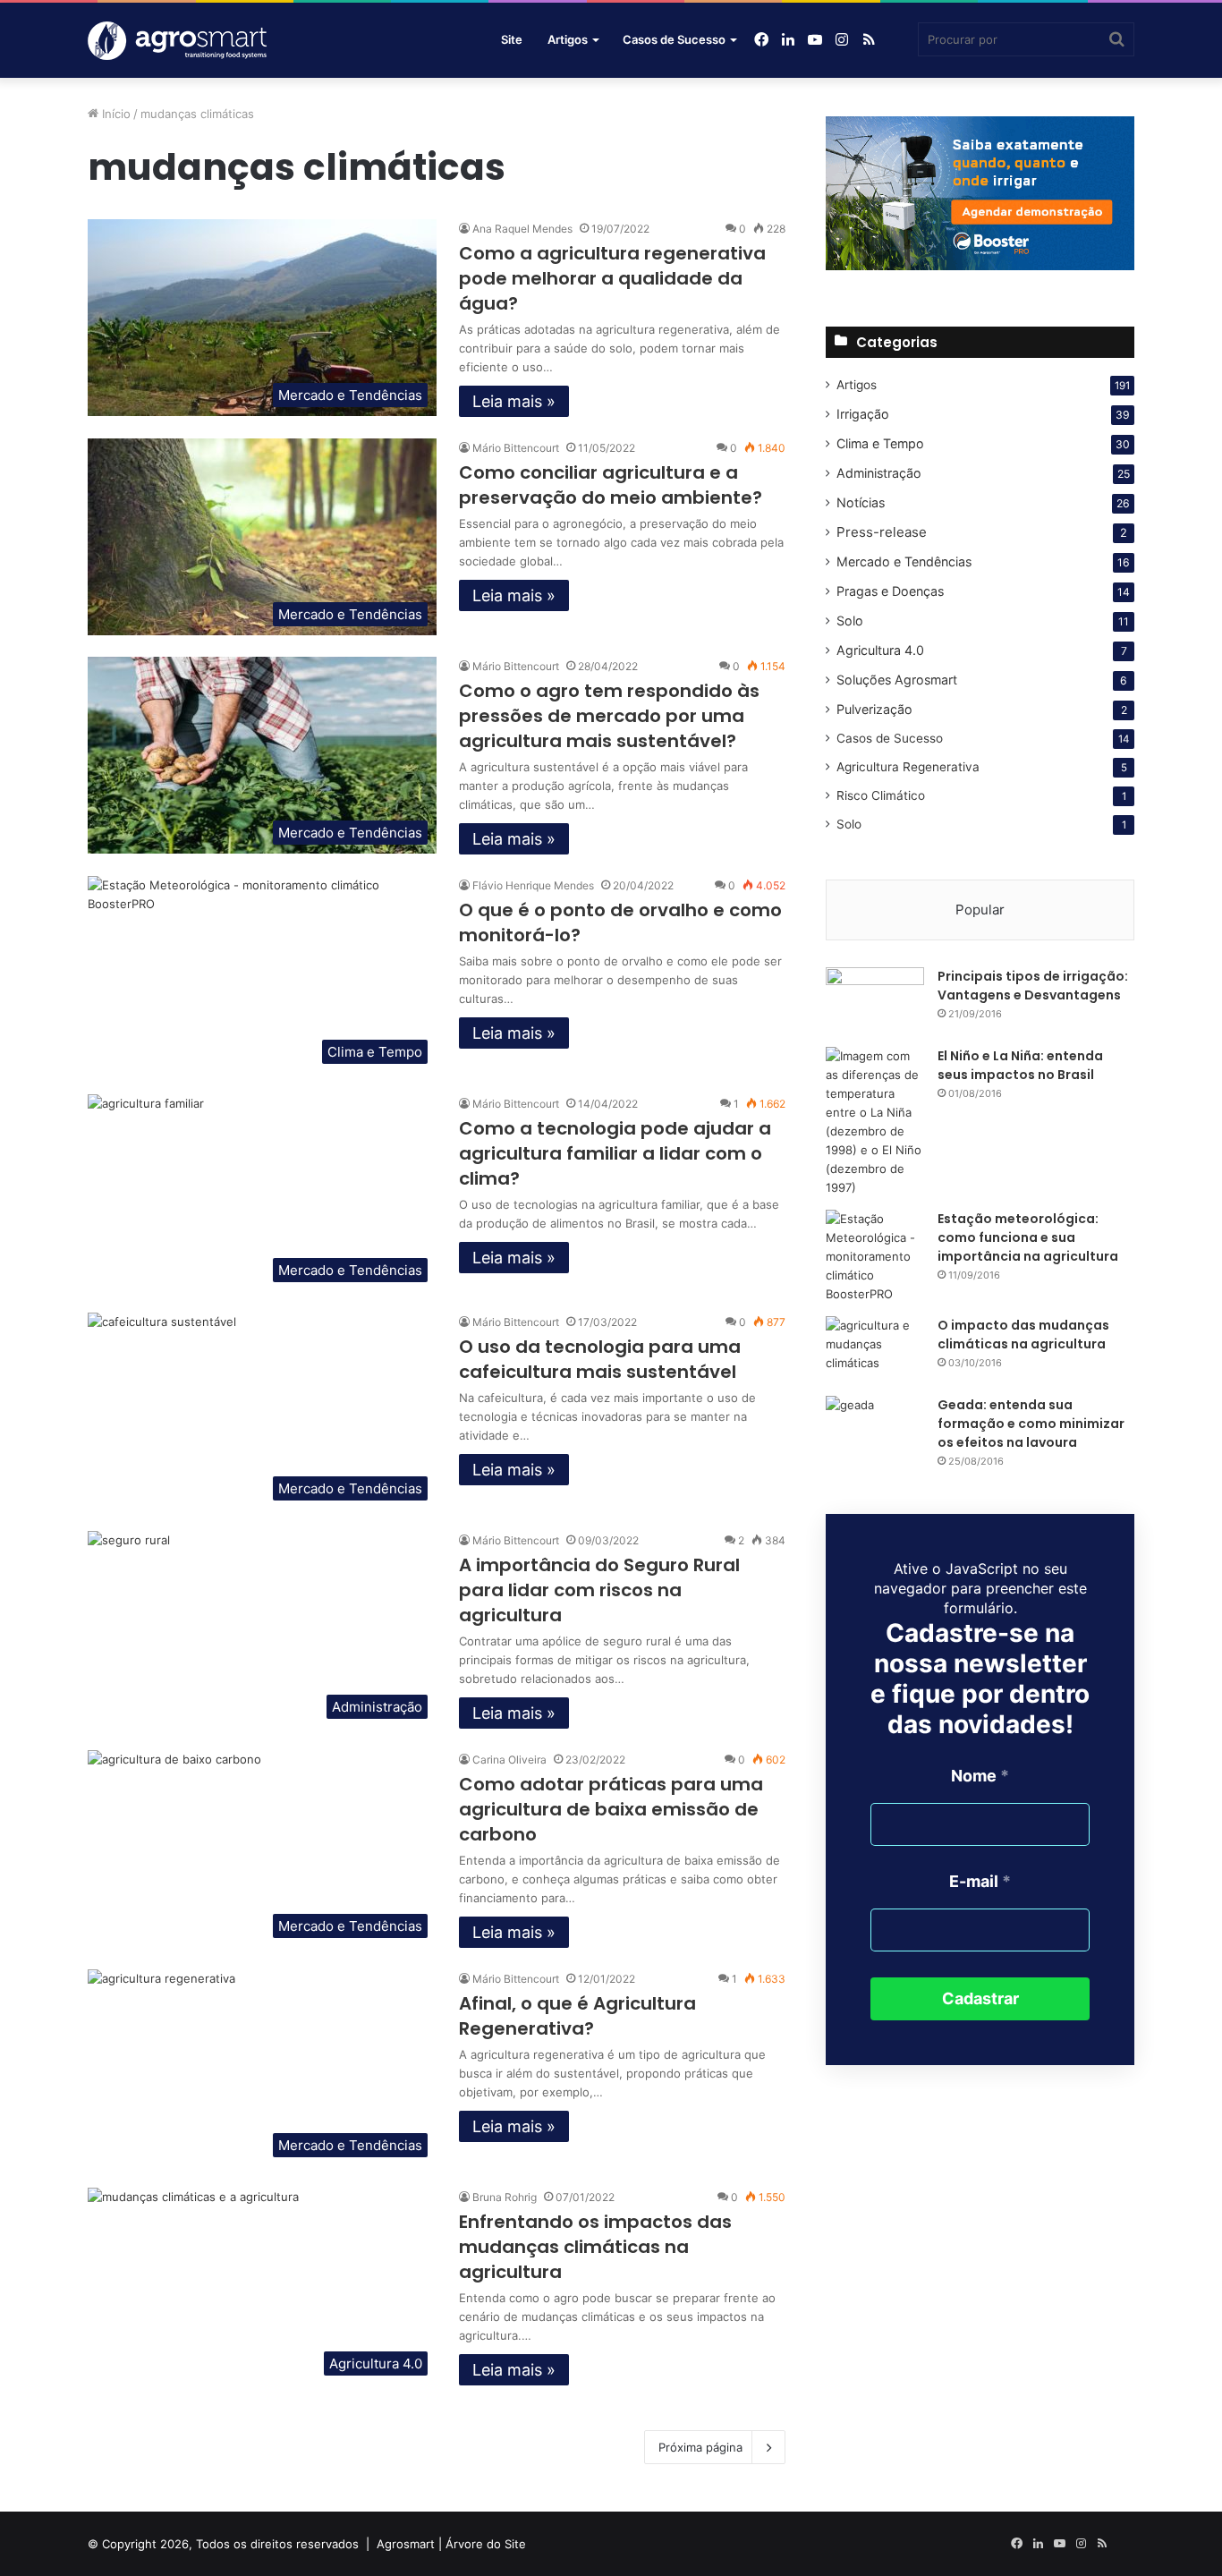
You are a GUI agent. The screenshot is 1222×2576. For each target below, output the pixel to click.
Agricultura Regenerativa (908, 767)
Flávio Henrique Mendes (533, 885)
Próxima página (700, 2447)
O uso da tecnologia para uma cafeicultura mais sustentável (600, 1359)
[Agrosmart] (895, 40)
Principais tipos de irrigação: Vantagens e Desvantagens (1033, 986)
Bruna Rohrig (505, 2197)
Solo (850, 621)
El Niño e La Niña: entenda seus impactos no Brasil (1020, 1065)
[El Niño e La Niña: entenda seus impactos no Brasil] (875, 1122)
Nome (980, 1776)
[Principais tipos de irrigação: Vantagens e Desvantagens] (875, 1001)
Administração (879, 473)
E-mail (980, 1881)
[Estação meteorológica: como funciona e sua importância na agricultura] (875, 1257)
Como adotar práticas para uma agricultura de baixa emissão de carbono (611, 1809)
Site (512, 39)
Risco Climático (881, 795)
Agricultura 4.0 (880, 650)
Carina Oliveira (509, 1760)
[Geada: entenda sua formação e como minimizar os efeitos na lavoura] (875, 1429)
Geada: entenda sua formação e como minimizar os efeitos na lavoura (1031, 1424)
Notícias (861, 502)
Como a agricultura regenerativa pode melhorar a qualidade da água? (612, 278)
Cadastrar (980, 1998)
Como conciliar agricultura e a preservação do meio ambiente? (611, 485)
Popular (980, 910)
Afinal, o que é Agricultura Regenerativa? (577, 2016)
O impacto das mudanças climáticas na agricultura (1023, 1335)
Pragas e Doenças (890, 591)
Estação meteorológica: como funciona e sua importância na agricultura (1028, 1237)
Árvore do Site (486, 2544)
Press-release (882, 532)
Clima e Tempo (880, 443)
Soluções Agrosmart (897, 680)
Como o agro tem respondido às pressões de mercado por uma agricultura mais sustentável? (609, 716)
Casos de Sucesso (674, 39)
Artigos (568, 39)
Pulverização (874, 709)
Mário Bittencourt (516, 448)
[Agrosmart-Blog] (177, 41)
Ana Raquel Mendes (522, 229)
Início (115, 114)
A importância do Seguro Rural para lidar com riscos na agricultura (599, 1590)
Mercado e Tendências (904, 561)
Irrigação (863, 414)
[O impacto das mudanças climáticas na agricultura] (875, 1350)
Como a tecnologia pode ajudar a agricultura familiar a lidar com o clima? (615, 1153)
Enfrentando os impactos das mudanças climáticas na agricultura (595, 2247)
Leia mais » (514, 401)
